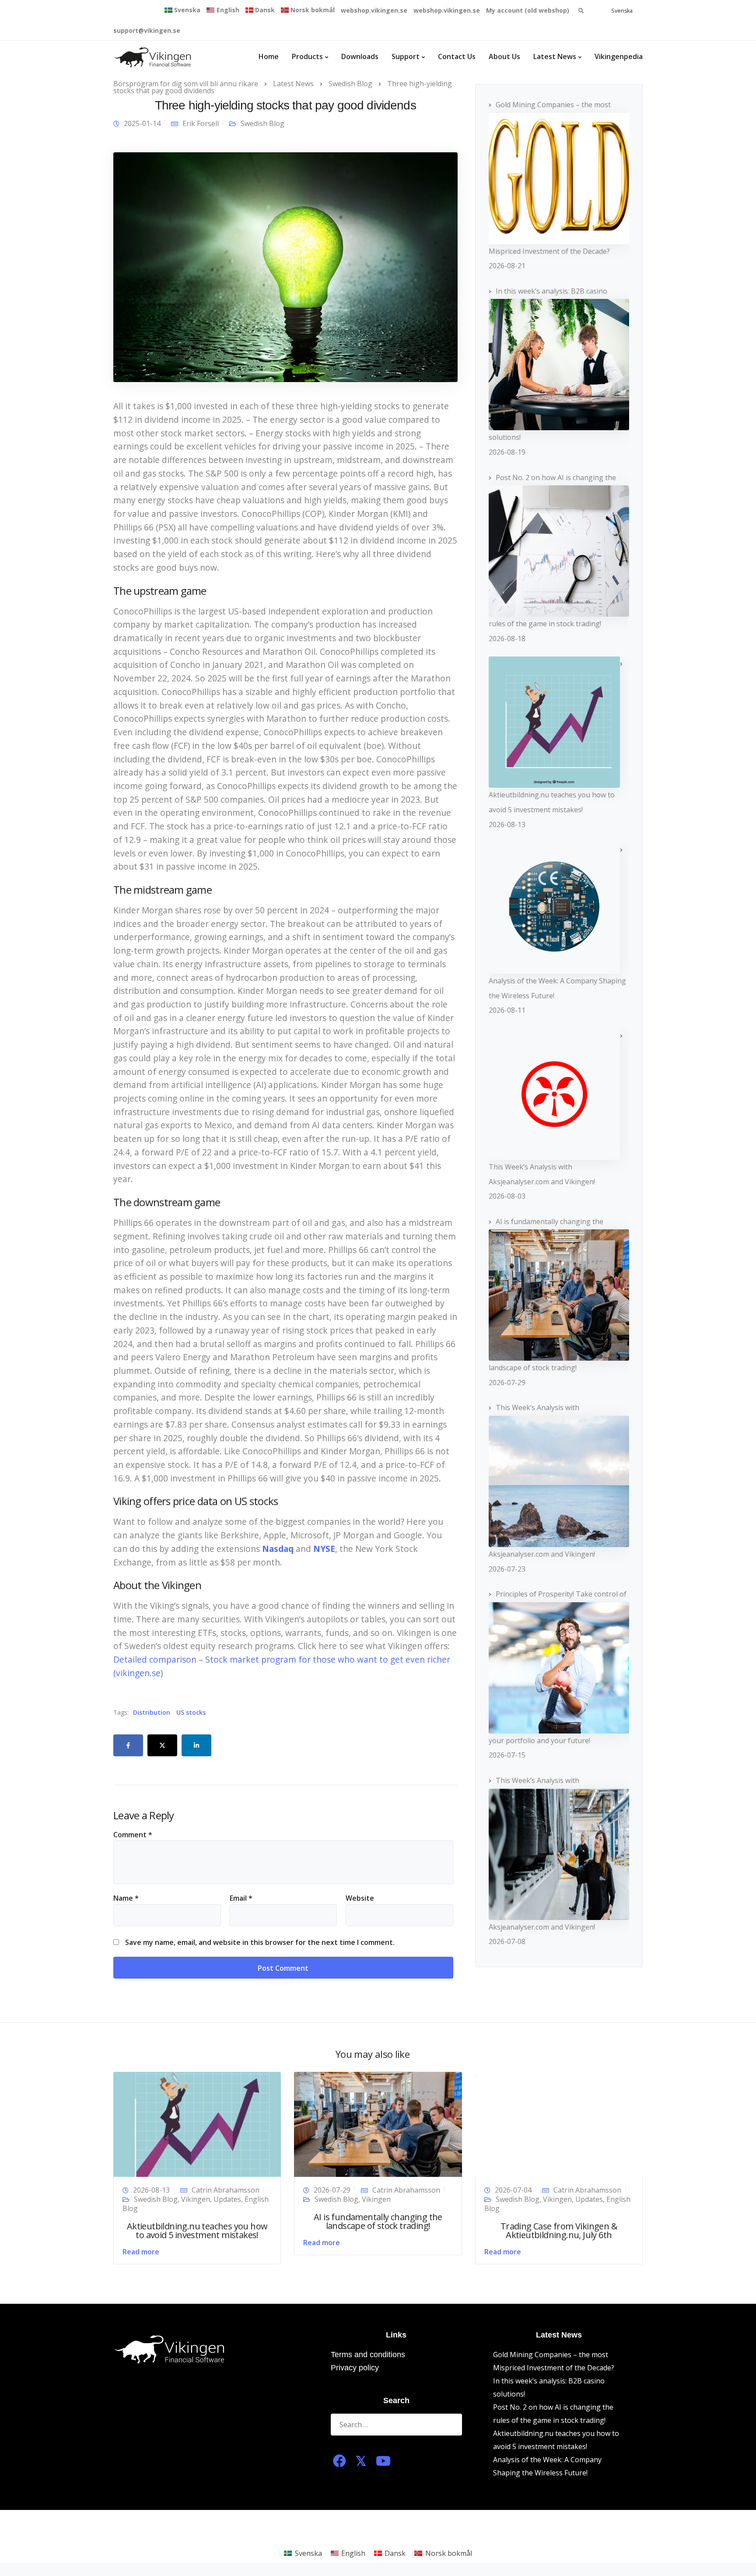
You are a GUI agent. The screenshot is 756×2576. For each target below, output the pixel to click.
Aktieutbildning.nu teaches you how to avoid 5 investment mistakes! (197, 2230)
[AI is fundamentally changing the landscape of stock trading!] (378, 2123)
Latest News (555, 56)
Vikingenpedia (619, 56)
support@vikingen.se (147, 30)
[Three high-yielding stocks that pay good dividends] (285, 267)
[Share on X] (162, 1745)
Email (241, 1898)
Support (406, 56)
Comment (133, 1835)
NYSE (324, 1549)
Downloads (360, 56)
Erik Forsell (201, 123)
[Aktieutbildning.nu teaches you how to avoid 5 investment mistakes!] (197, 2123)
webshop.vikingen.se (374, 10)
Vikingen (196, 2199)
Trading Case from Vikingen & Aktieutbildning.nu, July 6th (559, 2230)
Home (269, 56)
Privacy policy (355, 2368)
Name (126, 1898)
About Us (504, 56)
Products (307, 56)
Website (360, 1898)
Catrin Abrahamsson (226, 2190)
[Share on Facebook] (128, 1745)
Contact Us (457, 56)
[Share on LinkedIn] (196, 1745)
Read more (141, 2252)
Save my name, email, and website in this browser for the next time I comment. (260, 1942)
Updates (227, 2199)
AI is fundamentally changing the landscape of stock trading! (378, 2221)
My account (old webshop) (528, 10)
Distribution (152, 1713)
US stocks (191, 1713)
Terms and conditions (368, 2355)
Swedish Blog (262, 123)
